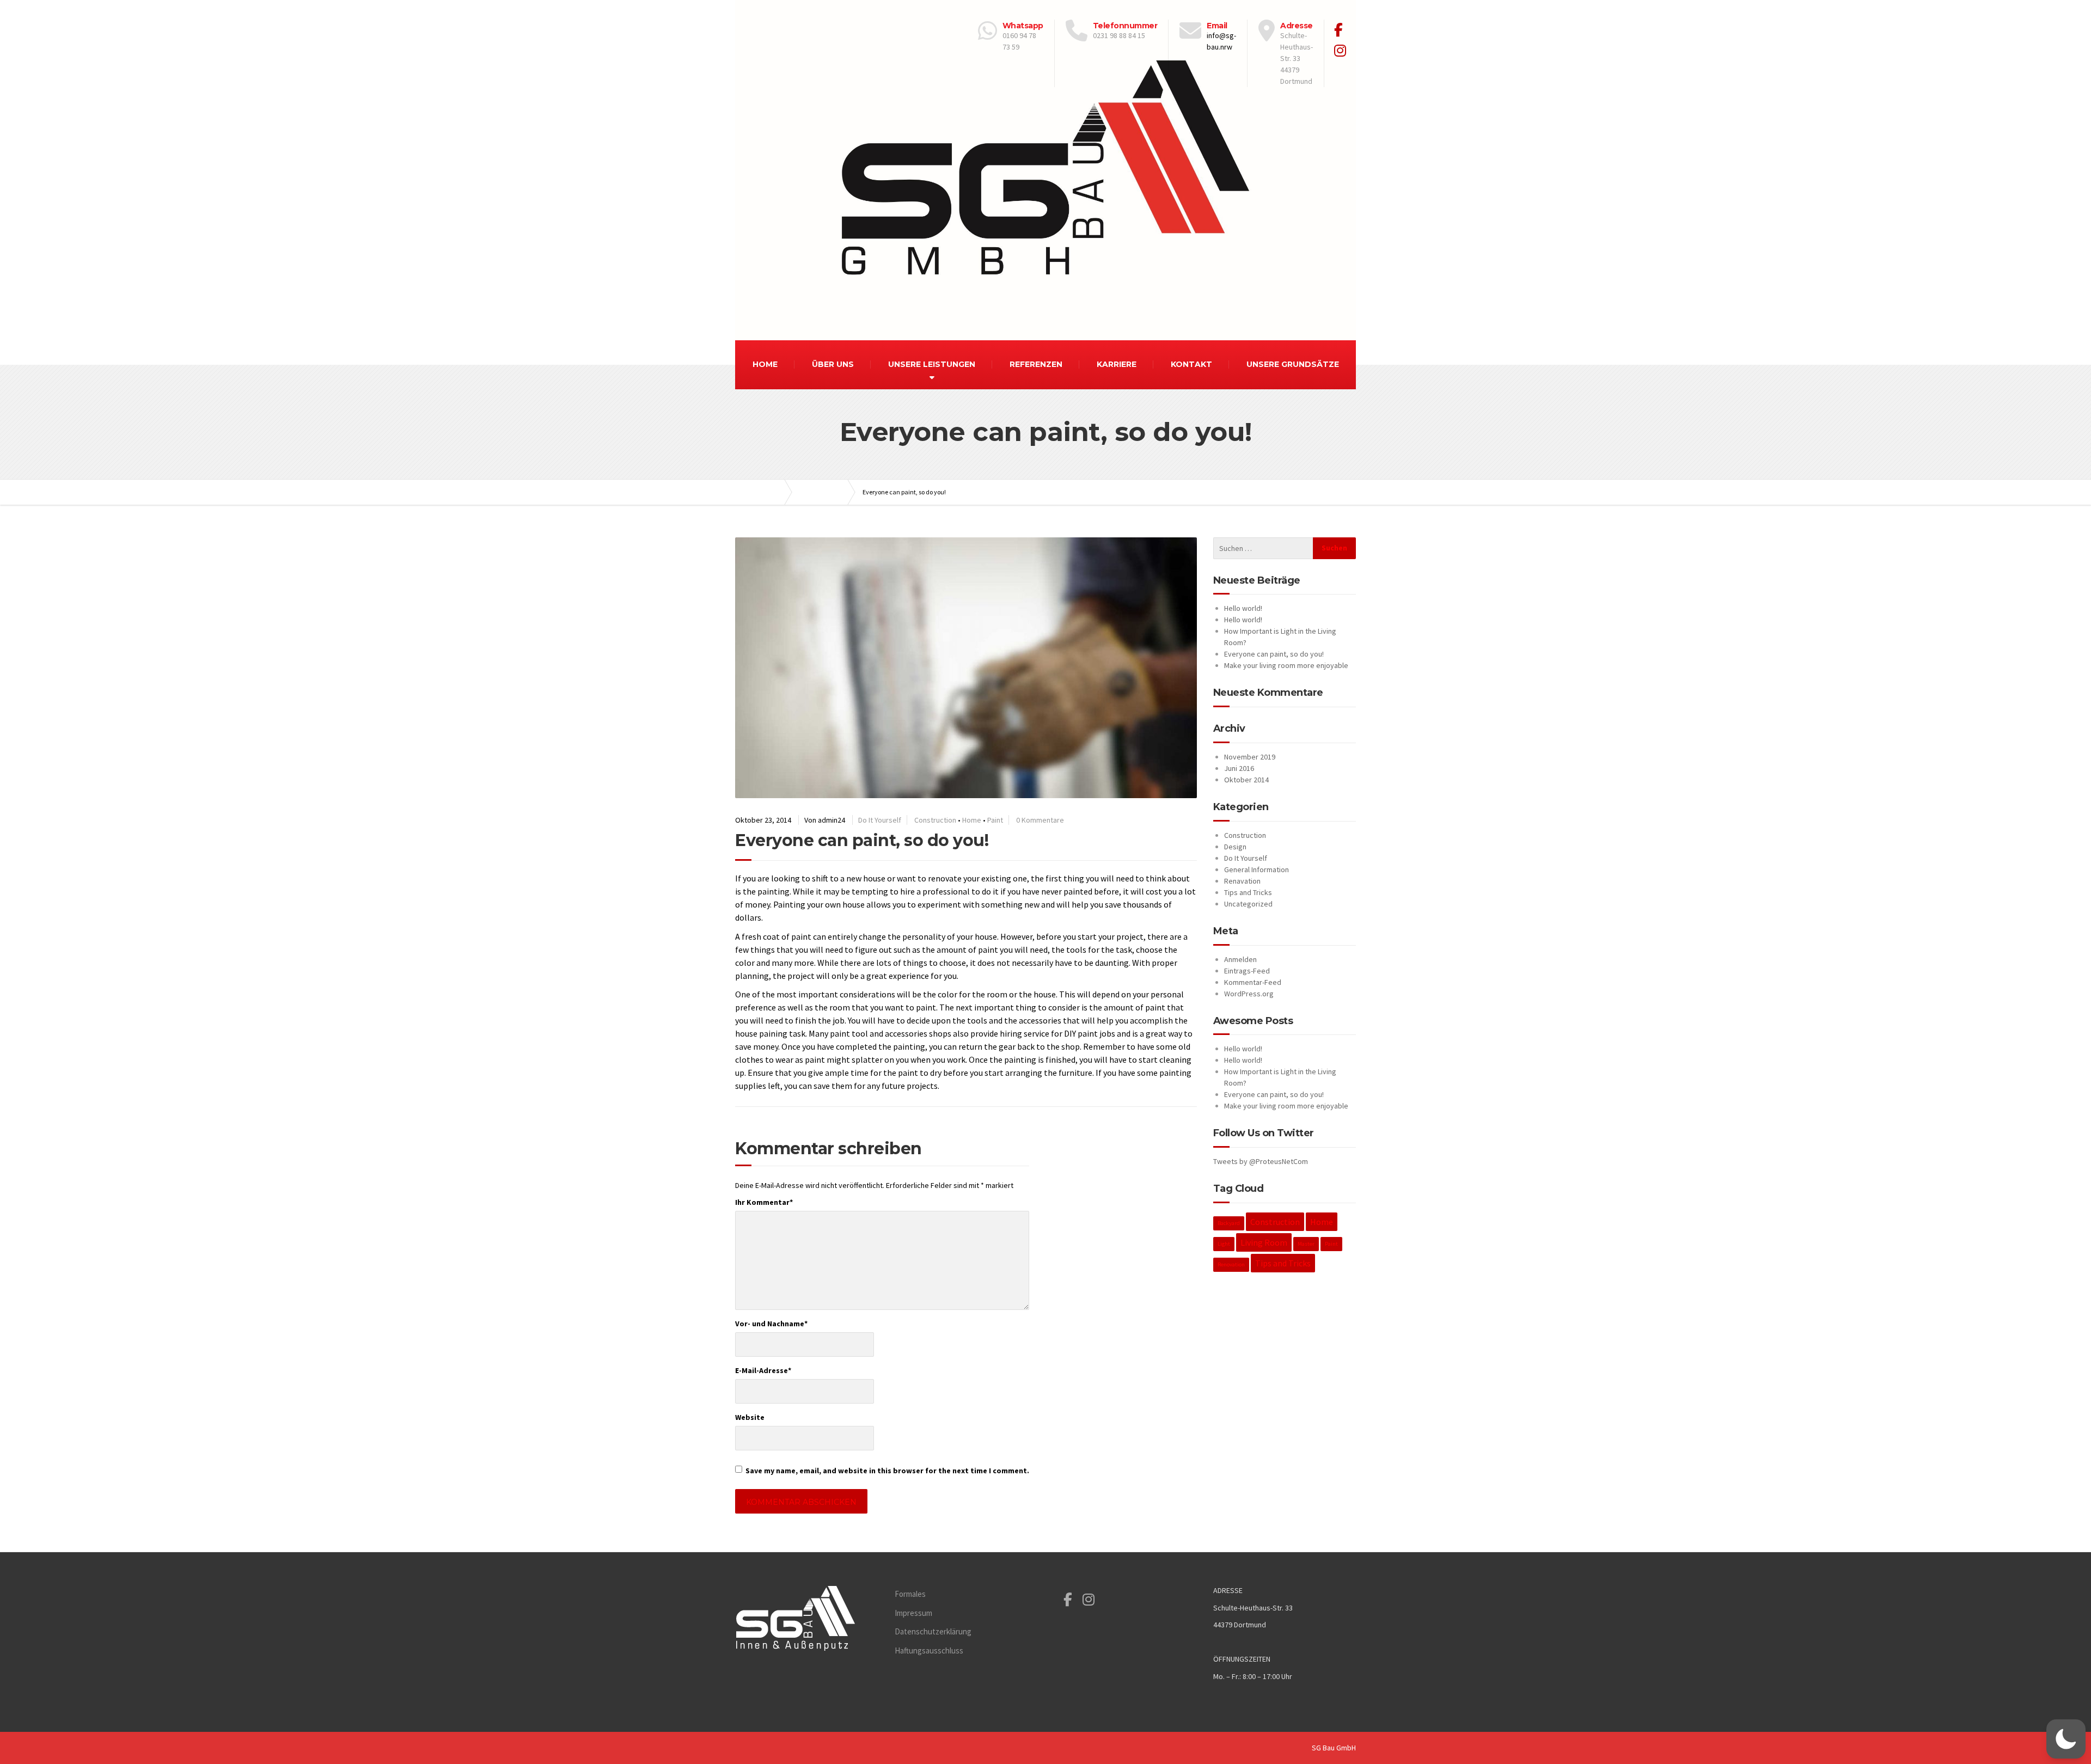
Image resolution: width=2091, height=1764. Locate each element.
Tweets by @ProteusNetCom (1261, 1161)
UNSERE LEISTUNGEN (932, 364)
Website (750, 1417)
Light (1224, 1244)
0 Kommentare (1040, 820)
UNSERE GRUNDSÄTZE (1293, 364)
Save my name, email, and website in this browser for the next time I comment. (887, 1471)
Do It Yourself (880, 820)
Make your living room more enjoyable (1286, 665)
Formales (910, 1594)
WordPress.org (1249, 994)
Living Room (1264, 1242)
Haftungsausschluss (929, 1650)
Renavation (1242, 881)
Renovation (1231, 1264)
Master (1306, 1244)
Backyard (1229, 1223)
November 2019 (1250, 757)
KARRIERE (1117, 364)
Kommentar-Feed (1253, 982)
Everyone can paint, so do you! (1274, 654)
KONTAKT (1191, 364)
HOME (765, 364)
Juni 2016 (1239, 768)
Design (1235, 847)
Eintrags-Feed (1247, 971)
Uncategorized (1248, 904)
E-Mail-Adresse (763, 1370)
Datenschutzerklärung (933, 1631)
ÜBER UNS (833, 364)
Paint (995, 820)
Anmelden (1240, 959)
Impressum (913, 1613)
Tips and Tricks (1248, 892)
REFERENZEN (1036, 364)
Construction (935, 820)
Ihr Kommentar (764, 1202)
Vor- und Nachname (771, 1324)
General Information (1257, 869)
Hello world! (1243, 608)
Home (972, 820)
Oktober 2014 (1246, 780)
